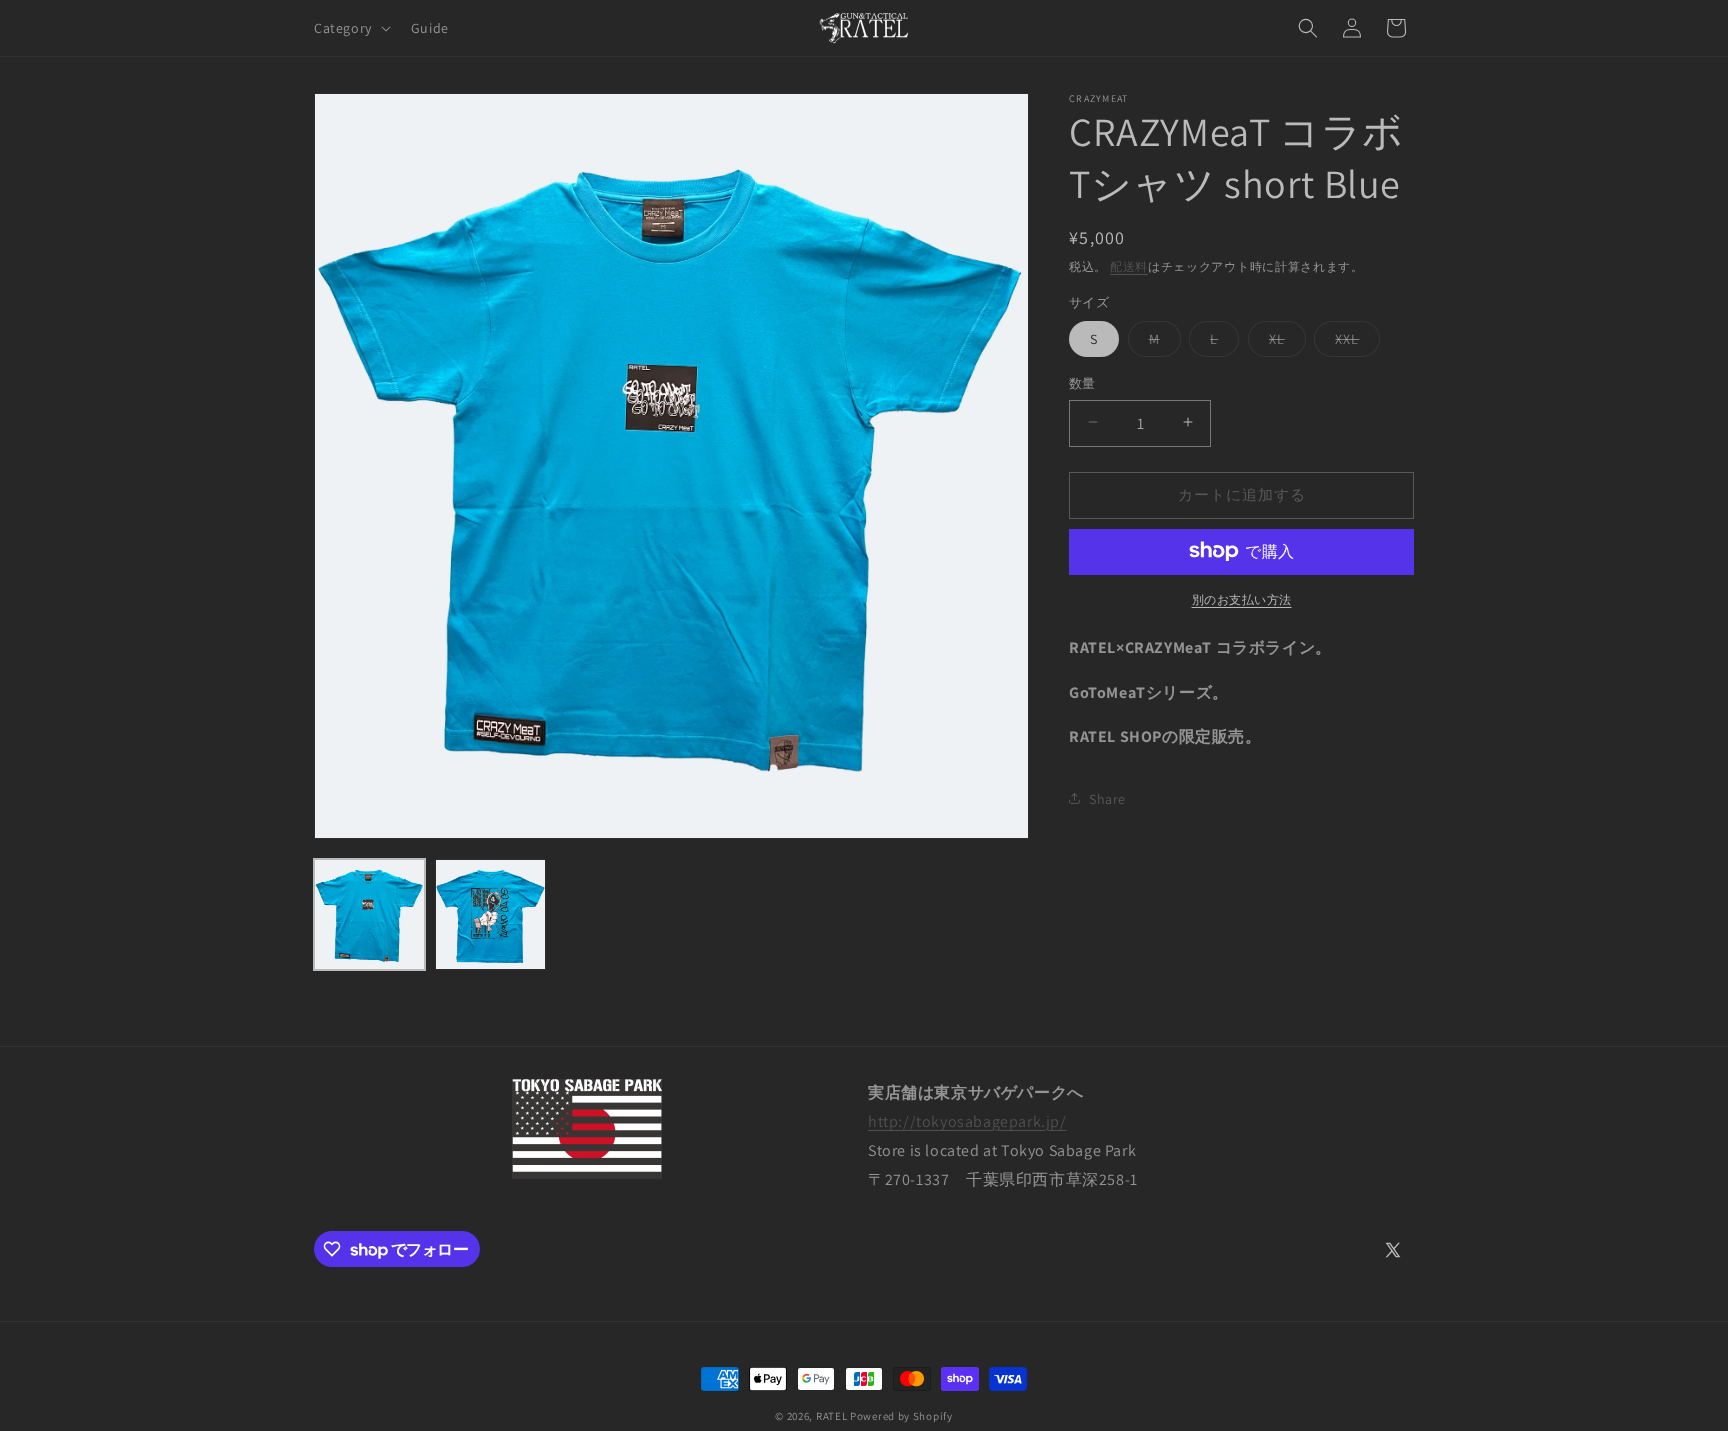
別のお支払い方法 (1242, 598)
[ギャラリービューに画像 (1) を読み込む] (369, 914)
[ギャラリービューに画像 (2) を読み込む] (490, 914)
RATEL (832, 1416)
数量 (1082, 382)
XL (1284, 342)
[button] (350, 28)
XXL (1354, 342)
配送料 (1129, 266)
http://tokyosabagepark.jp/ (967, 1121)
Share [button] (1107, 798)
